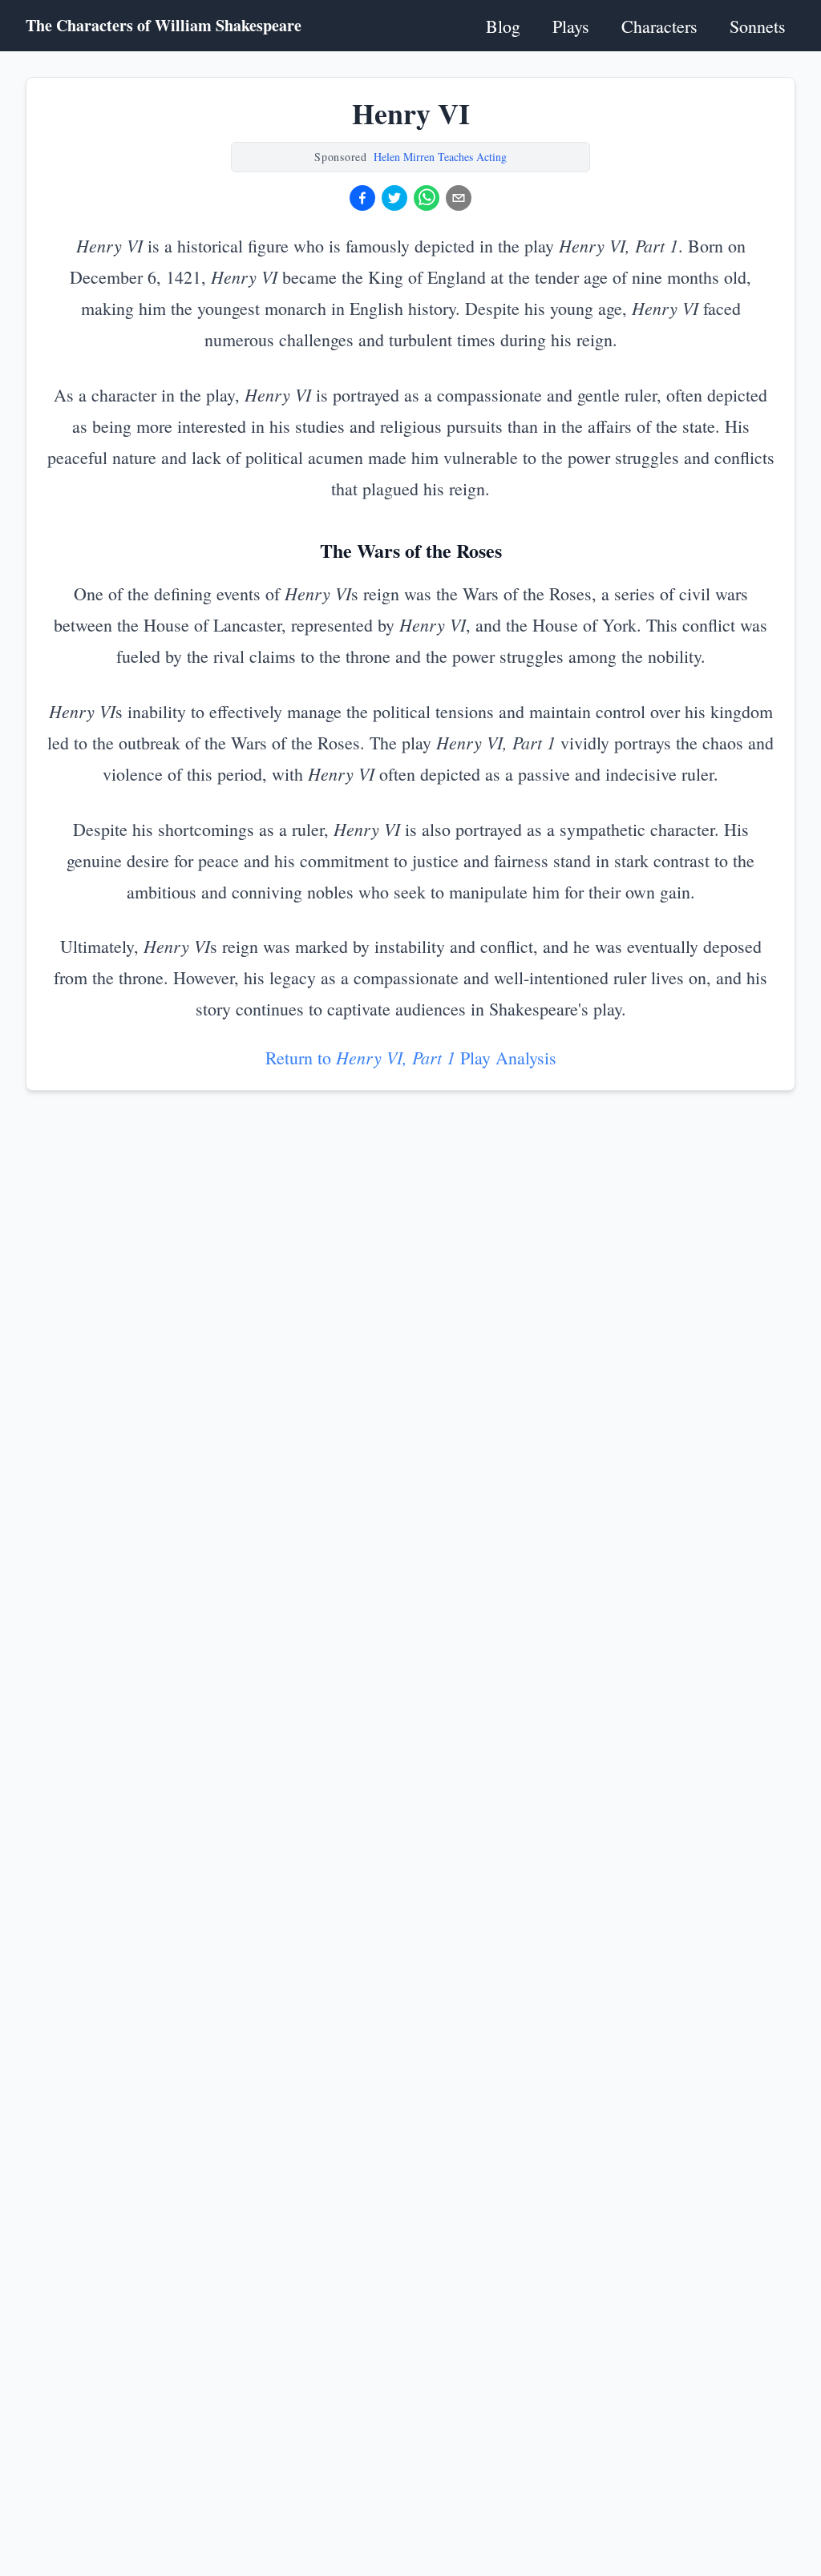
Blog (503, 26)
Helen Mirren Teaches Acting (440, 157)
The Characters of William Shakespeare (164, 26)
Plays (571, 26)
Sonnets (758, 26)
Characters (659, 26)
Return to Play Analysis (411, 1058)
